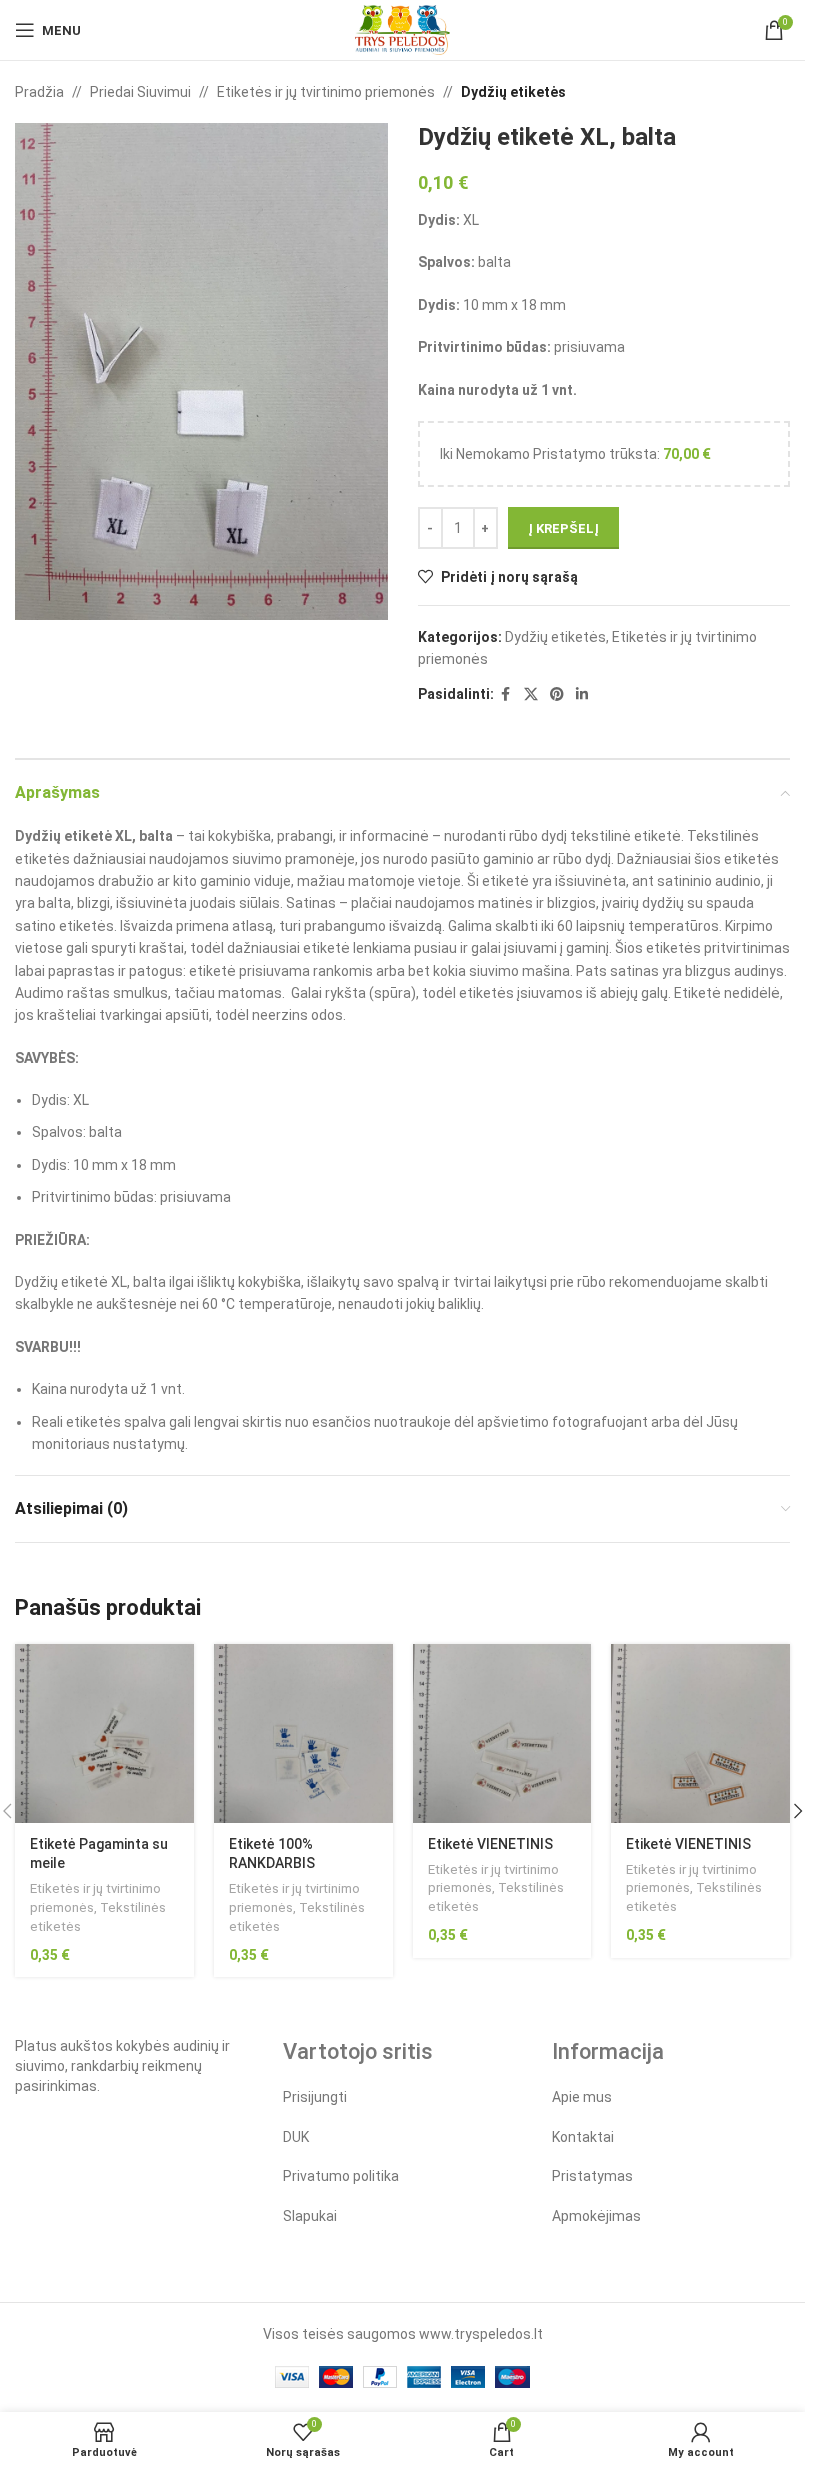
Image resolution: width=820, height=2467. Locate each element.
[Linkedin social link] (582, 694)
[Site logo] (402, 29)
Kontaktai (583, 2137)
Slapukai (310, 2216)
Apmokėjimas (596, 2216)
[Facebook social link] (506, 694)
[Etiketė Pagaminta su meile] (104, 1733)
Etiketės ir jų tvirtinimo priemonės (326, 92)
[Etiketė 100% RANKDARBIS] (303, 1733)
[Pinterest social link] (557, 694)
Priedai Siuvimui (140, 92)
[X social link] (531, 694)
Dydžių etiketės (513, 92)
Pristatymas (592, 2176)
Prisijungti (315, 2097)
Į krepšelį (563, 528)
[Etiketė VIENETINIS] (502, 1733)
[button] (798, 1811)
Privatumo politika (341, 2176)
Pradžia (39, 92)
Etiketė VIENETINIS (490, 1844)
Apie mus (582, 2097)
